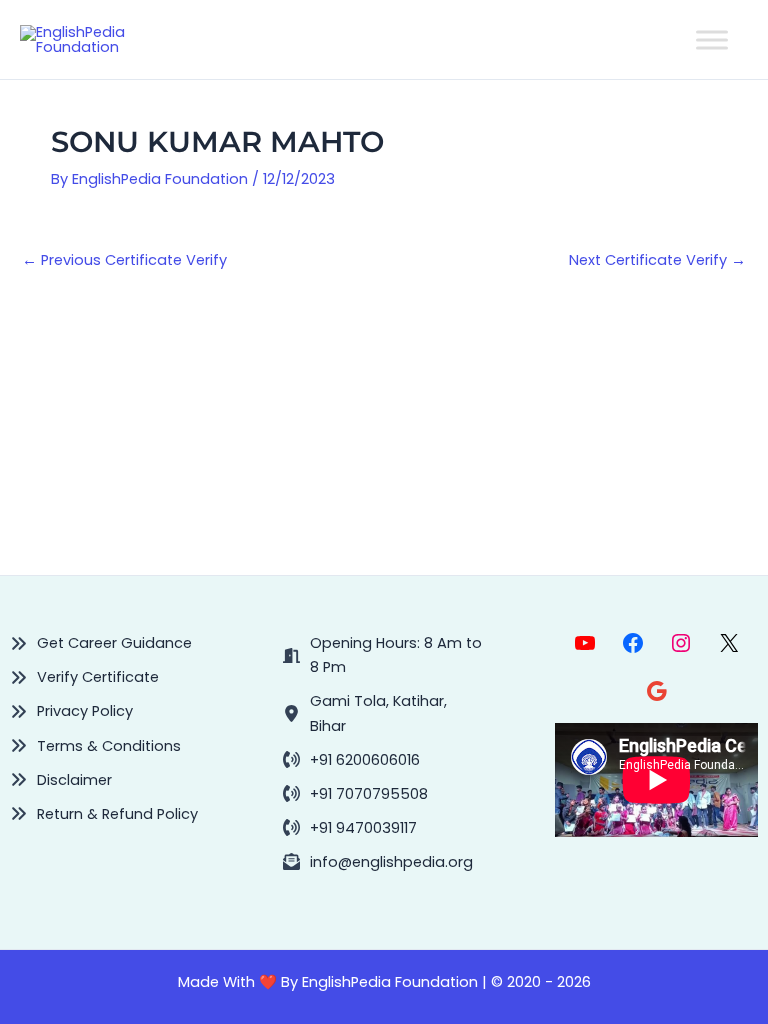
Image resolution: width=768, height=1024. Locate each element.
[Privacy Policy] (71, 711)
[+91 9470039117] (350, 828)
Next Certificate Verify (657, 260)
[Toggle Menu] (712, 40)
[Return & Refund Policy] (104, 814)
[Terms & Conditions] (95, 746)
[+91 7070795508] (355, 794)
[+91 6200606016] (351, 760)
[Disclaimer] (61, 780)
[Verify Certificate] (84, 677)
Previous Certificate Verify (124, 260)
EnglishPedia (346, 982)
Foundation (434, 982)
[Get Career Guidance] (101, 643)
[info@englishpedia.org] (378, 862)
